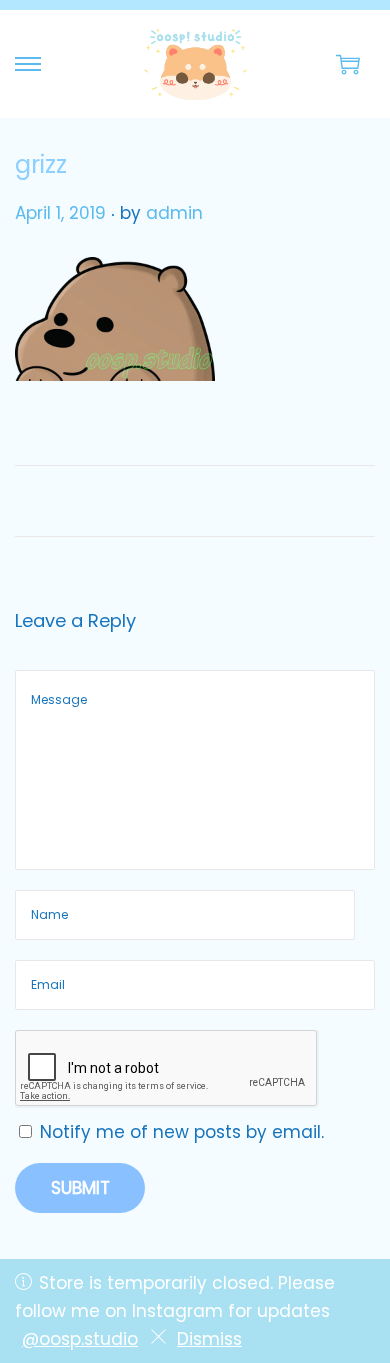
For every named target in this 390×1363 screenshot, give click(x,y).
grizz (41, 164)
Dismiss (209, 1339)
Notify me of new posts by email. (182, 1132)
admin (174, 213)
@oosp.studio (80, 1339)
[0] (348, 64)
